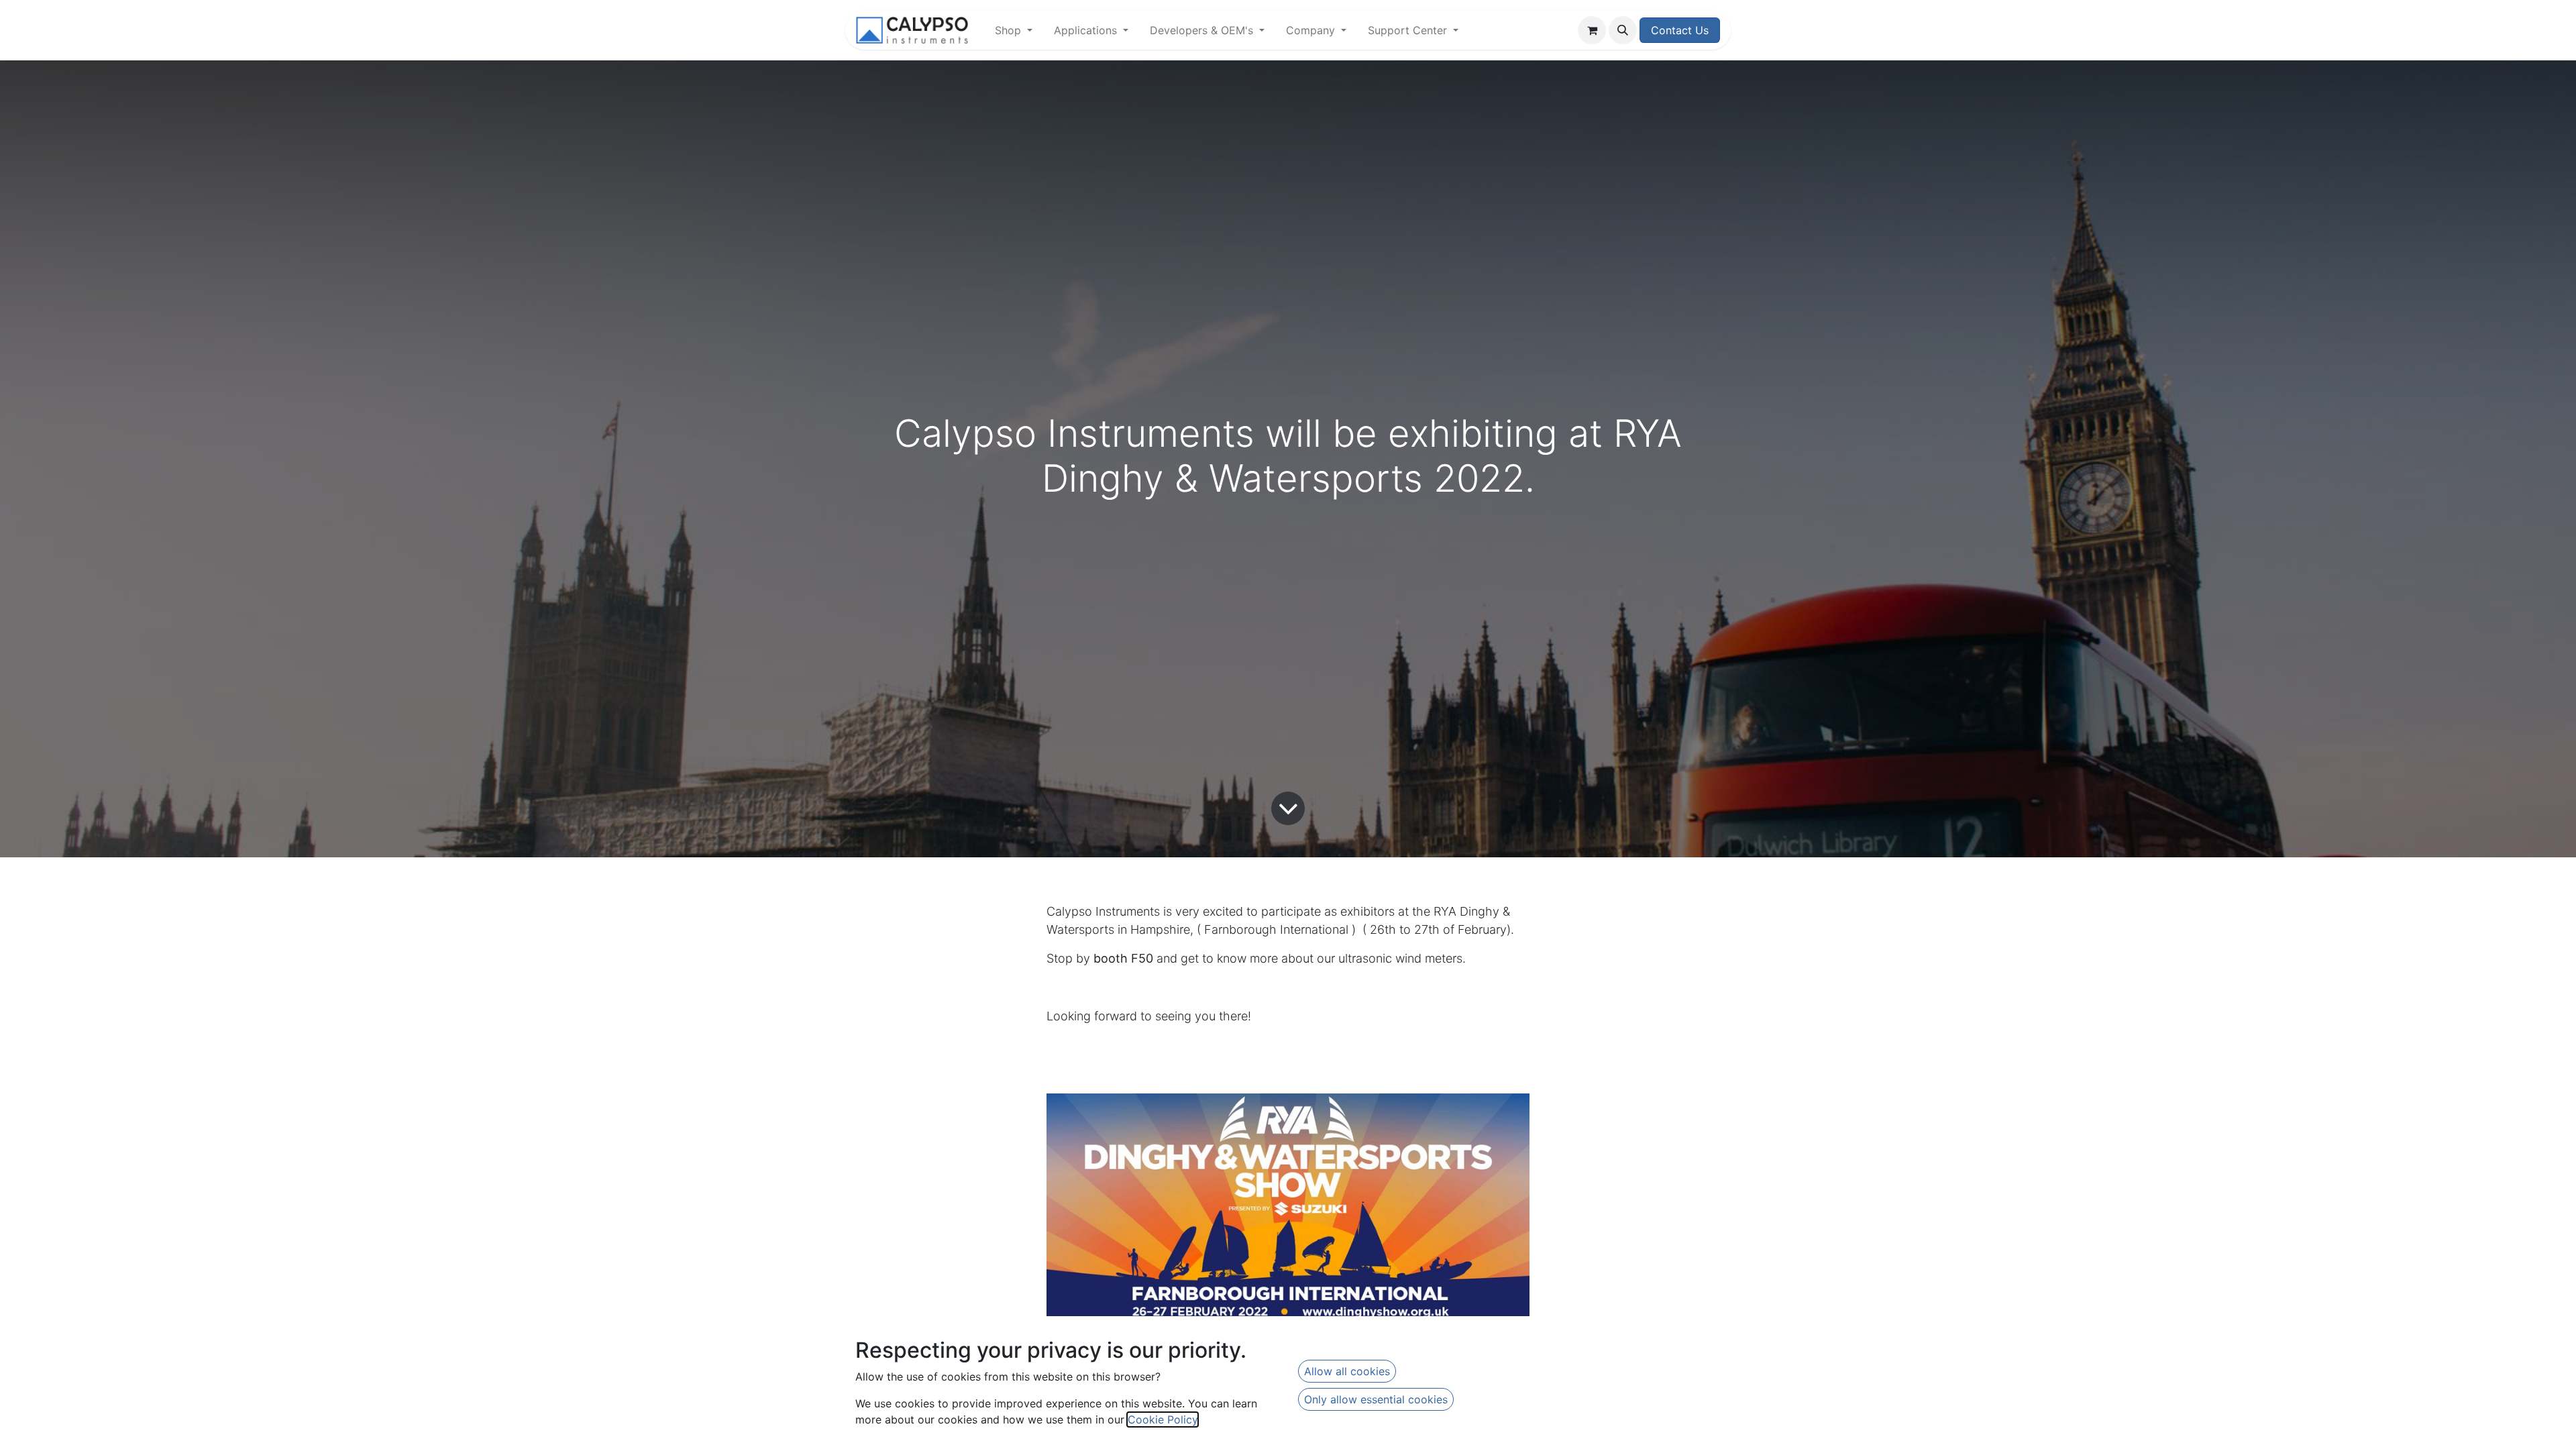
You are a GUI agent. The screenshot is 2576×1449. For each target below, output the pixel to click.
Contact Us (1680, 30)
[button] (1623, 30)
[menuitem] (1014, 30)
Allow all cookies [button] (1347, 1371)
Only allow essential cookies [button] (1376, 1399)
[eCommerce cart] (1592, 30)
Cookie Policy (1163, 1419)
